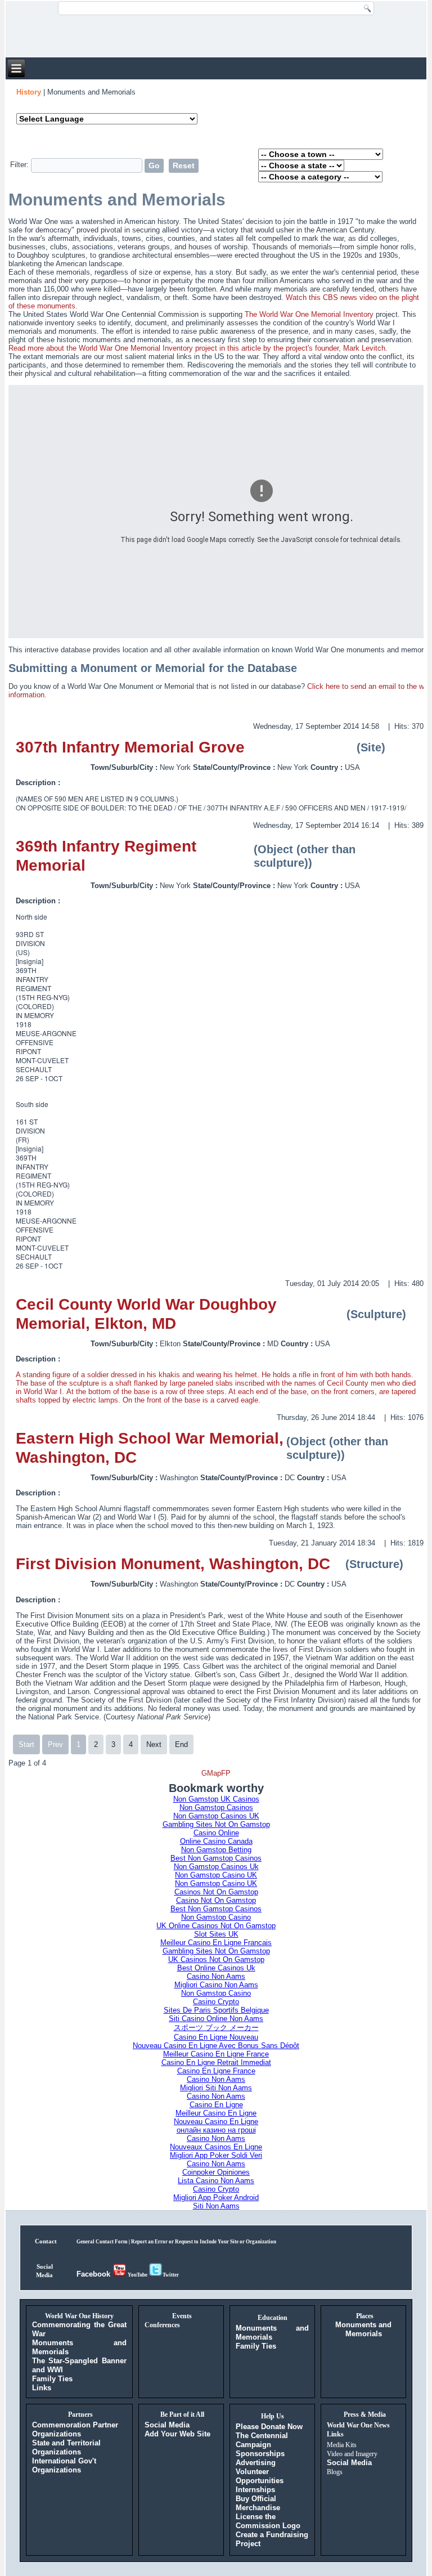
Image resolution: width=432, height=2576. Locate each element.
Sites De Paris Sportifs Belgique (216, 2010)
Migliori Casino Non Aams (216, 1985)
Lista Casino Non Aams (216, 2181)
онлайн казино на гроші (216, 2130)
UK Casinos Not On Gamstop (216, 1959)
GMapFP (216, 1773)
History (29, 92)
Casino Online (216, 1833)
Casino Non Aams (216, 1976)
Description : (39, 783)
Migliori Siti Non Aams (216, 2088)
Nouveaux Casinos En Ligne (216, 2147)
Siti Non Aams (216, 2206)
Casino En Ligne (216, 2105)
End (181, 1744)
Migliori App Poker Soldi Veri (216, 2155)
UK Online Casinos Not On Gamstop (216, 1926)
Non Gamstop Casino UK (216, 1875)
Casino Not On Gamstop (216, 1900)
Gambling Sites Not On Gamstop (216, 1824)
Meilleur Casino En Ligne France (216, 2054)
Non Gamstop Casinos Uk (216, 1867)
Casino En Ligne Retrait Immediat (216, 2062)
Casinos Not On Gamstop (216, 1892)
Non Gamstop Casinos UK (216, 1816)
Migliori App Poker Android (216, 2198)
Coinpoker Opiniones (216, 2172)
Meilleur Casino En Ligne (216, 2113)
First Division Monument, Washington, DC (173, 1564)
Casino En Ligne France (216, 2071)
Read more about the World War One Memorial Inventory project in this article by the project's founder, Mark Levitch (197, 348)
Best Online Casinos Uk (216, 1968)
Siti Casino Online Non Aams (216, 2019)
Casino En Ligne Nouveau (216, 2037)
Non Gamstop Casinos (216, 1807)
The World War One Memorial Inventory (309, 314)
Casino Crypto (216, 2002)
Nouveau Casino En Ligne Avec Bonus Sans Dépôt (216, 2046)
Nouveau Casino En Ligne (216, 2122)
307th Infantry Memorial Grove (130, 747)
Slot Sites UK (216, 1934)
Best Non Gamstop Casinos (216, 1858)
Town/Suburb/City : (125, 767)
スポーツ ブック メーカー (216, 2028)
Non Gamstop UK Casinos (216, 1799)
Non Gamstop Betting (216, 1850)
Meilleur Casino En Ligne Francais (216, 1943)
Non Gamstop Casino (216, 1917)
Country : (328, 767)
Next (154, 1744)
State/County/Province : (235, 767)
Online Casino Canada (216, 1841)
